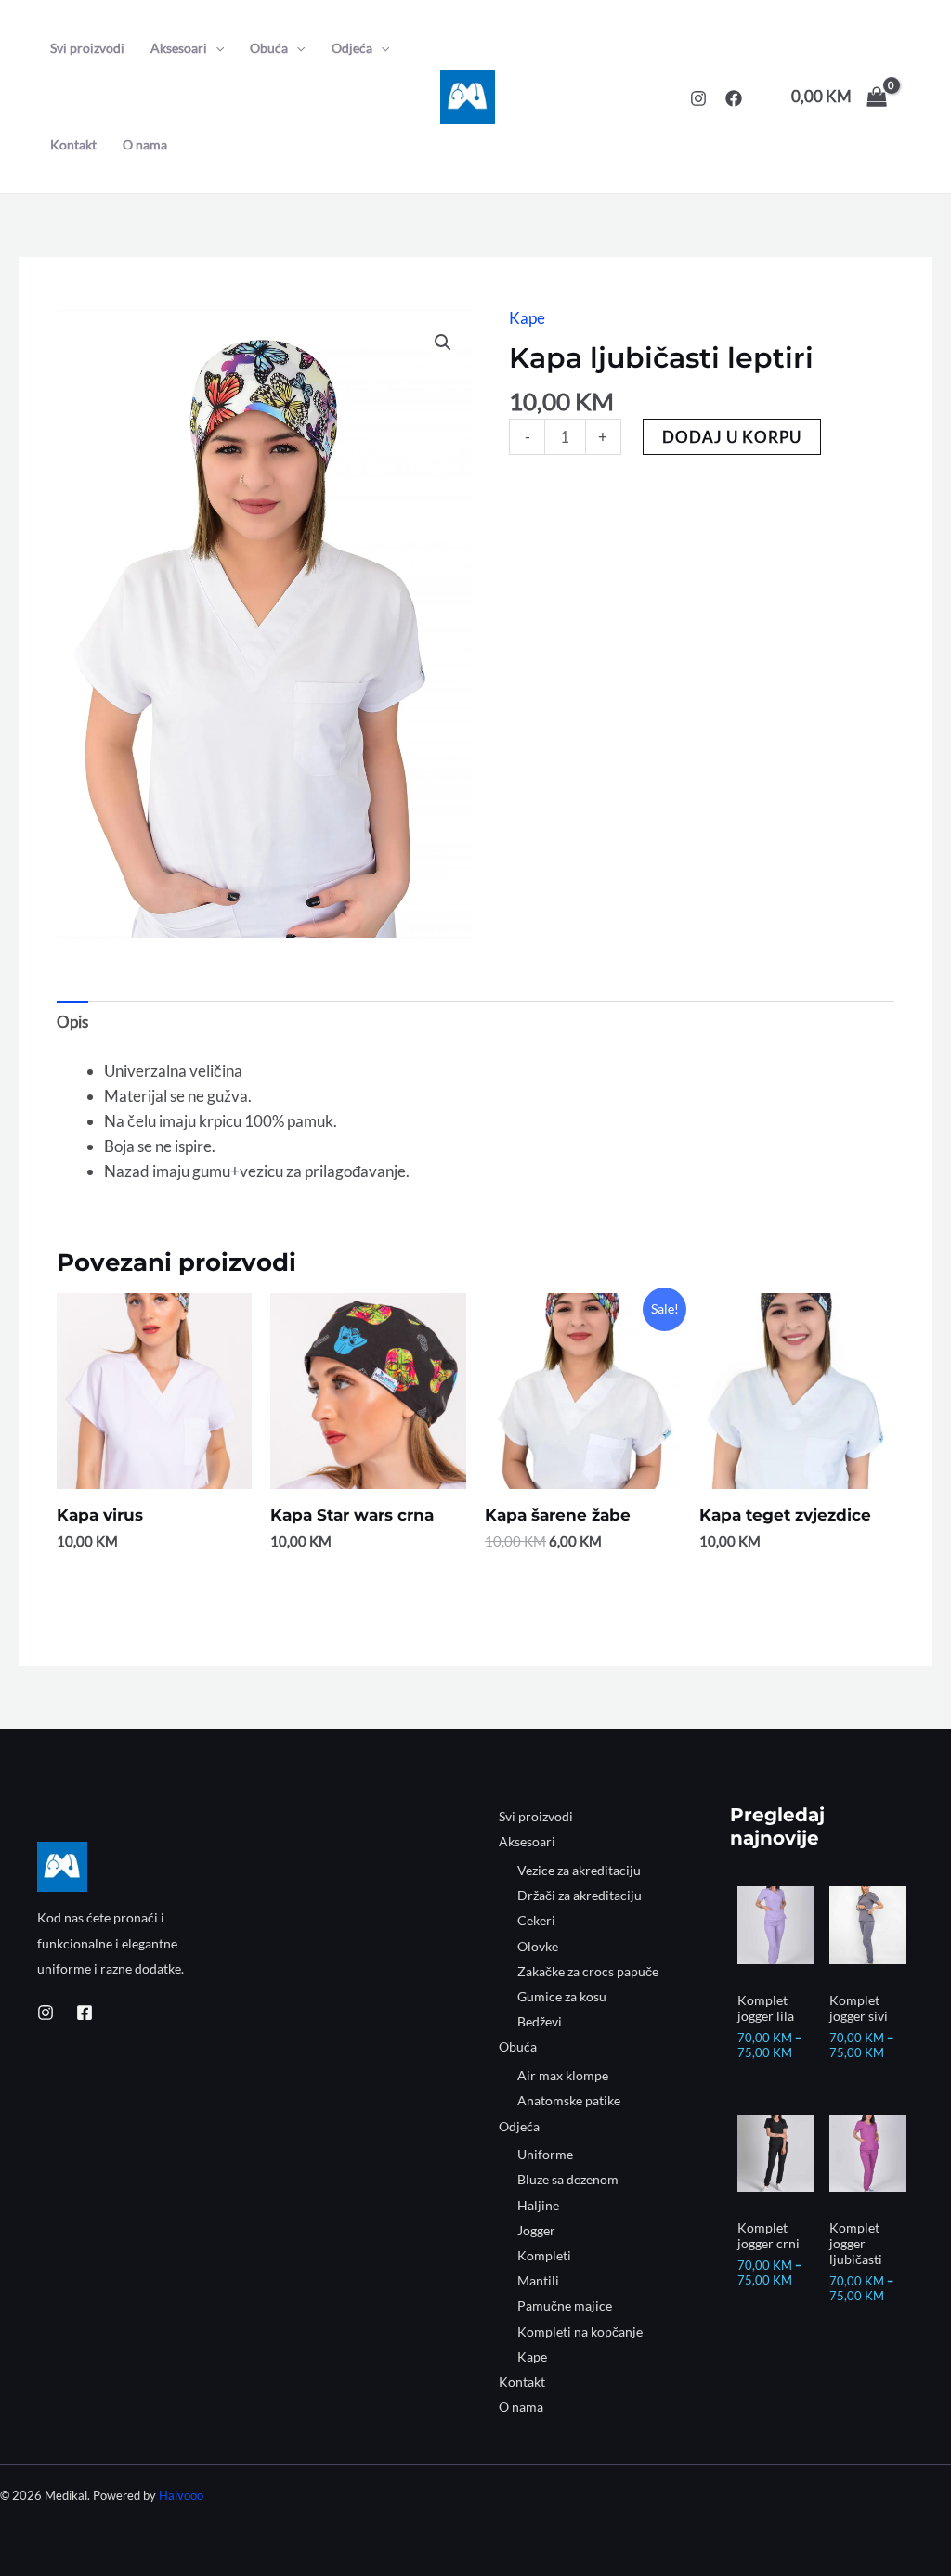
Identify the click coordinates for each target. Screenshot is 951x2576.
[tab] (72, 1021)
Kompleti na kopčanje (580, 2331)
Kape (527, 318)
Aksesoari (179, 48)
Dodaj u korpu (732, 437)
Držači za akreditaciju (580, 1895)
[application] (215, 48)
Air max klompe (563, 2075)
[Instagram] (698, 98)
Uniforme (545, 2154)
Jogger (536, 2230)
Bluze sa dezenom (568, 2179)
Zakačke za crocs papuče (588, 1971)
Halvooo (181, 2495)
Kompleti (544, 2255)
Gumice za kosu (562, 1996)
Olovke (538, 1946)
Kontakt (73, 144)
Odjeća (352, 48)
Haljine (538, 2205)
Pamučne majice (565, 2305)
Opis (72, 1022)
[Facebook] (734, 98)
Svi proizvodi (87, 48)
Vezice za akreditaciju (579, 1870)
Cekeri (536, 1920)
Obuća (269, 48)
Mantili (538, 2280)
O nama (145, 144)
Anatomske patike (569, 2100)
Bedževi (540, 2021)
